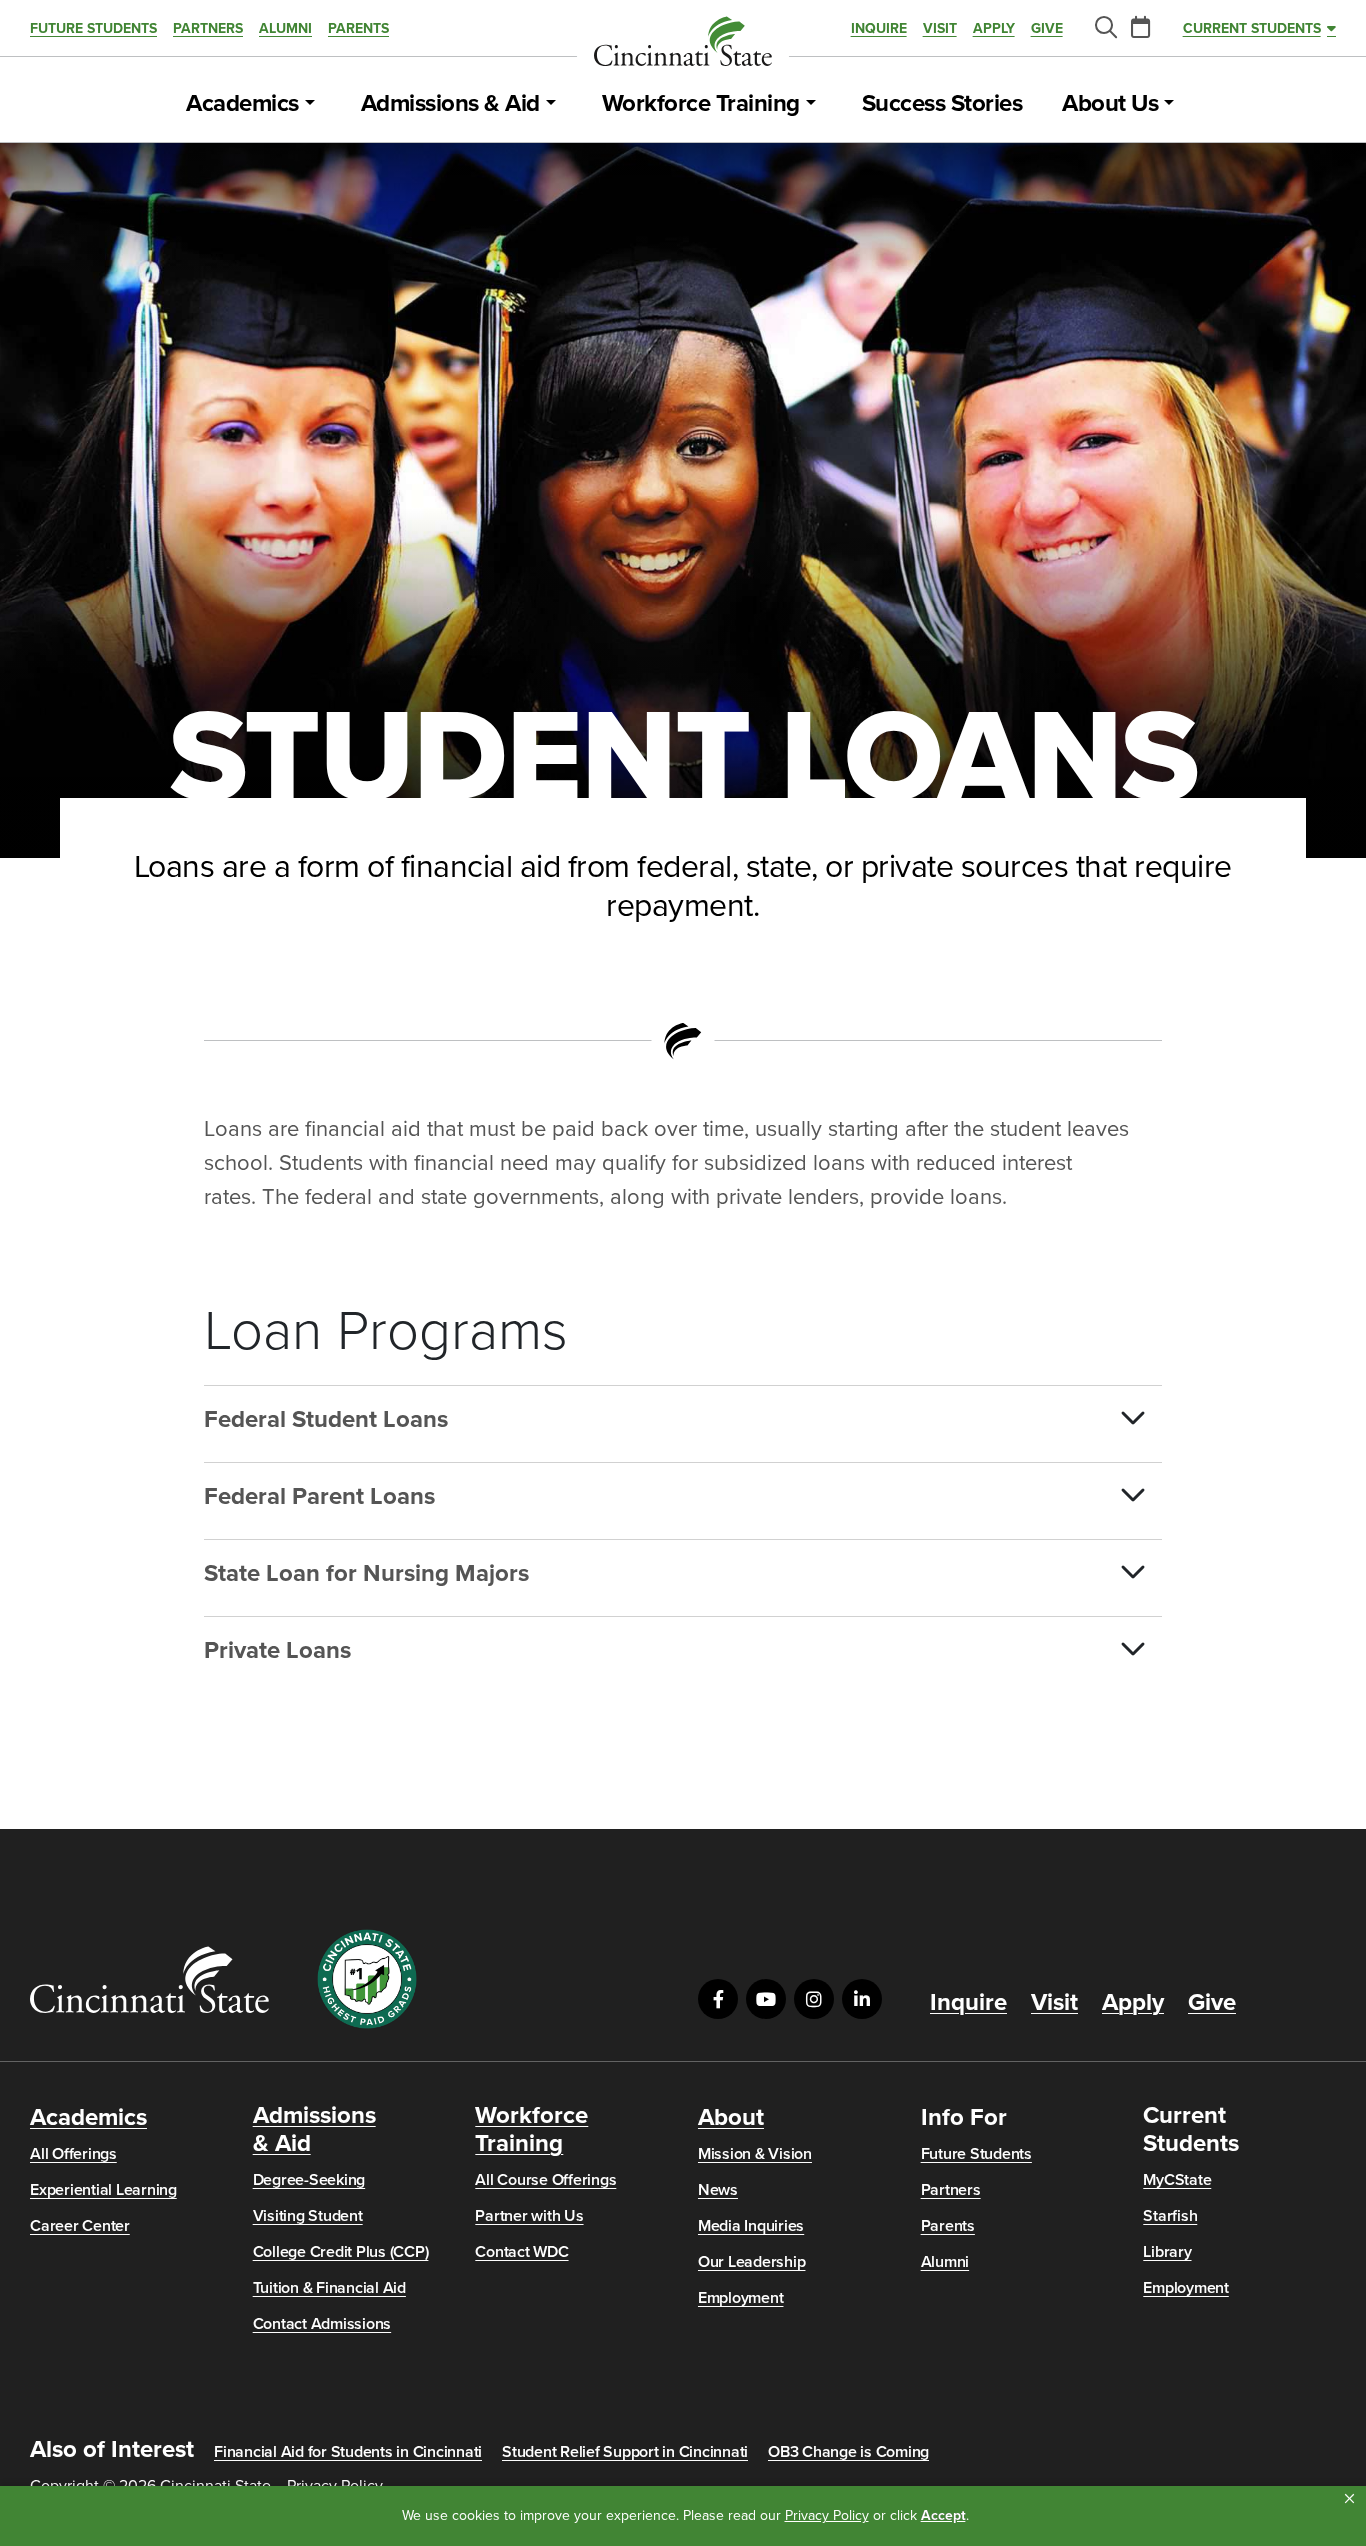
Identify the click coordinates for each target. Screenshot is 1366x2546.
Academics (242, 104)
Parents (358, 28)
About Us (1110, 104)
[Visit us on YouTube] (766, 1999)
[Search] (1105, 28)
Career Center (80, 2226)
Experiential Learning (103, 2190)
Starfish (1170, 2216)
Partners (208, 28)
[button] (1349, 2499)
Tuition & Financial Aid (329, 2288)
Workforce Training (701, 104)
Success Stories (942, 104)
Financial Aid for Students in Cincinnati (348, 2452)
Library (1167, 2252)
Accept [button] (943, 2515)
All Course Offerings (545, 2180)
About (731, 2118)
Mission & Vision (755, 2154)
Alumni (285, 28)
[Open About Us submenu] (1169, 104)
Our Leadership (752, 2262)
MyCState (1177, 2180)
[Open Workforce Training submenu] (811, 104)
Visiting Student (308, 2216)
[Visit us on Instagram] (814, 1999)
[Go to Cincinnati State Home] (149, 1979)
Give (1047, 28)
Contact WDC (521, 2252)
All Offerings (73, 2154)
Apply (994, 28)
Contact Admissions (322, 2324)
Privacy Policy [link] (827, 2515)
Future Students (93, 28)
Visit (940, 28)
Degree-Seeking (309, 2180)
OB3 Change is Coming (848, 2452)
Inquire (879, 28)
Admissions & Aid (450, 104)
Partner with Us (529, 2216)
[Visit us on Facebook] (718, 1999)
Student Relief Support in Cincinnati (625, 2452)
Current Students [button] (1252, 28)
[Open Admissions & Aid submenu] (551, 104)
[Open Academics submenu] (310, 104)
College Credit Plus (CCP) (341, 2252)
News (718, 2190)
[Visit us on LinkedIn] (862, 1999)
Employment (741, 2298)
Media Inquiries (751, 2226)
